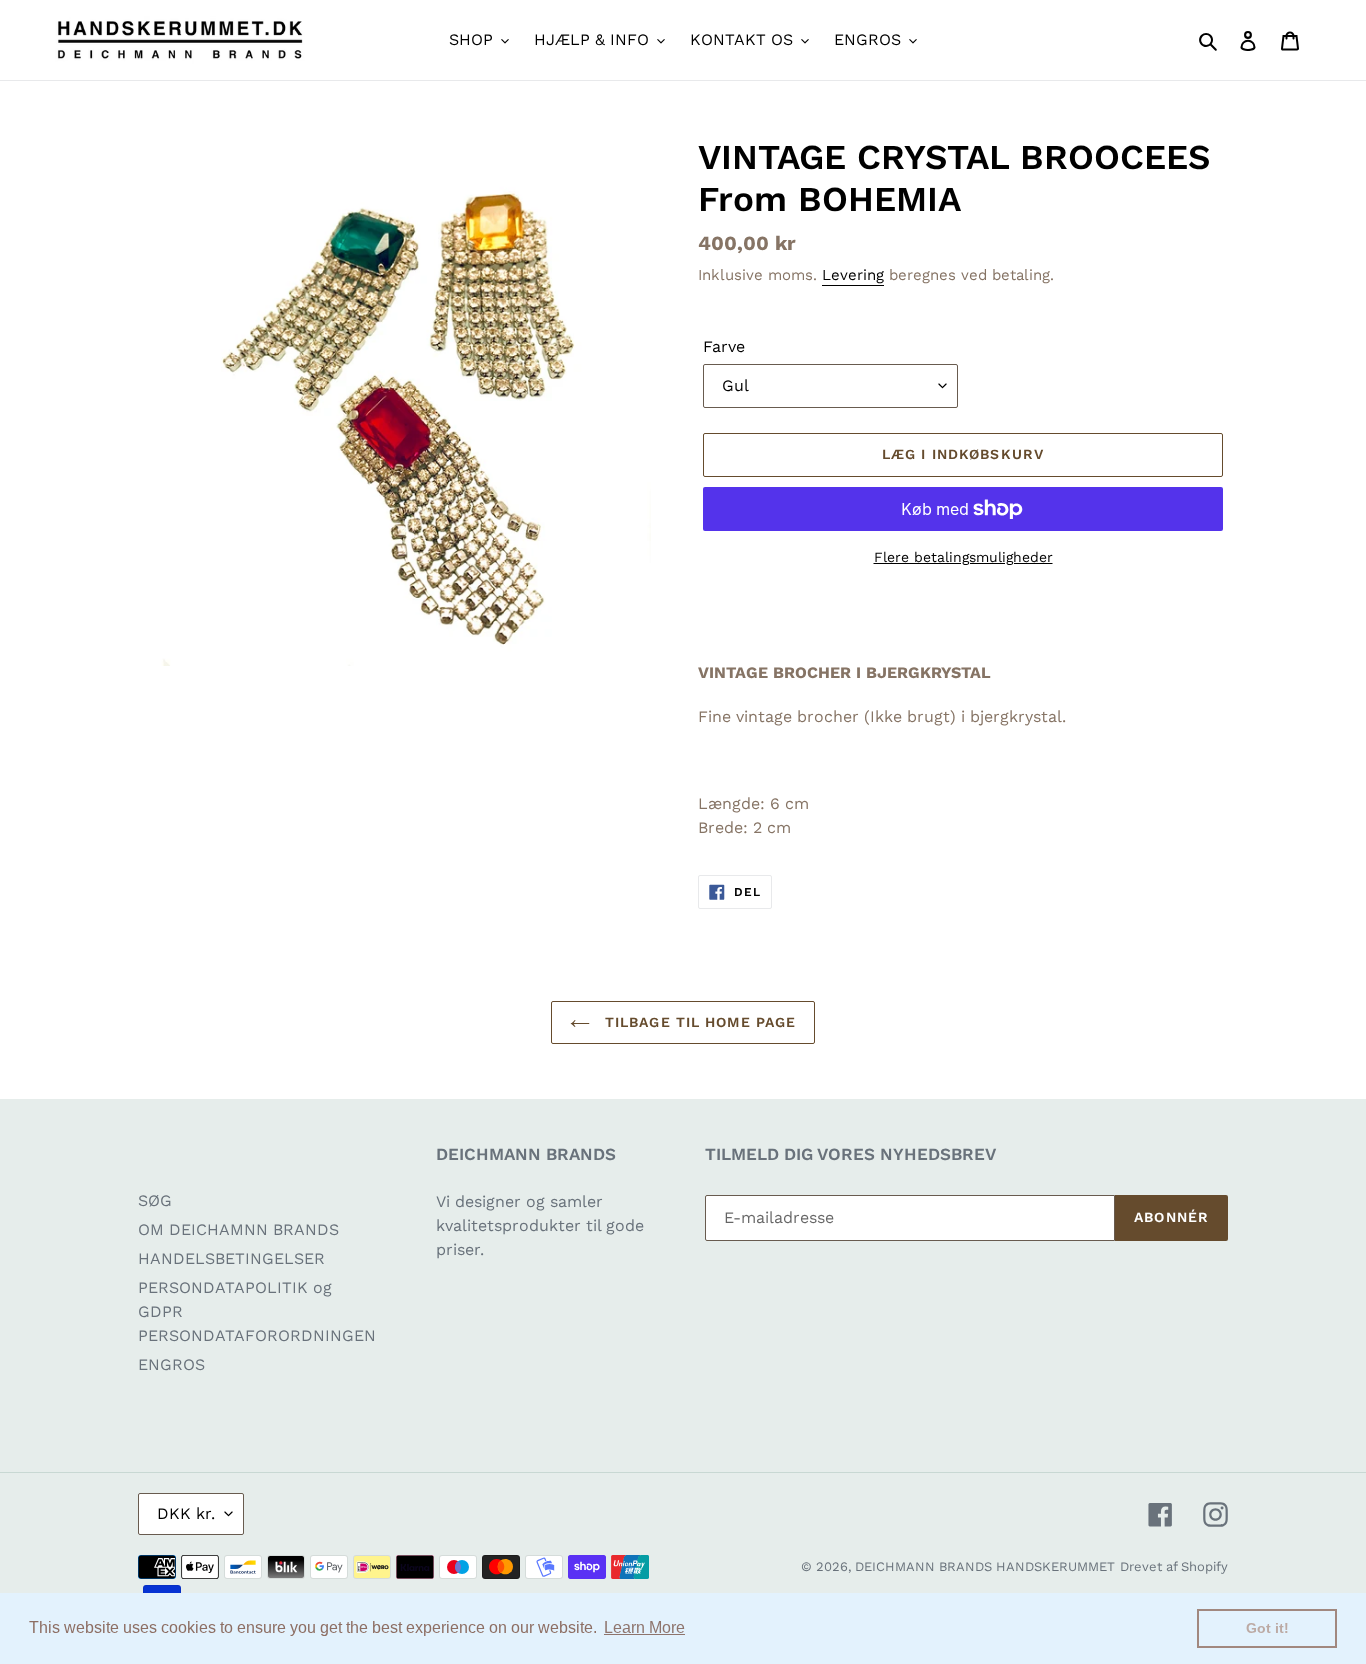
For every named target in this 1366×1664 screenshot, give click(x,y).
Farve (724, 346)
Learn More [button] (644, 1627)
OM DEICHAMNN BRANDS (238, 1229)
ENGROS (171, 1364)
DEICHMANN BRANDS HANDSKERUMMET (985, 1566)
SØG (155, 1200)
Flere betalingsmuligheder (963, 557)
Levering (853, 275)
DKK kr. (186, 1513)
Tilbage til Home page (698, 1022)
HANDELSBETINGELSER (231, 1258)
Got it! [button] (1267, 1628)
